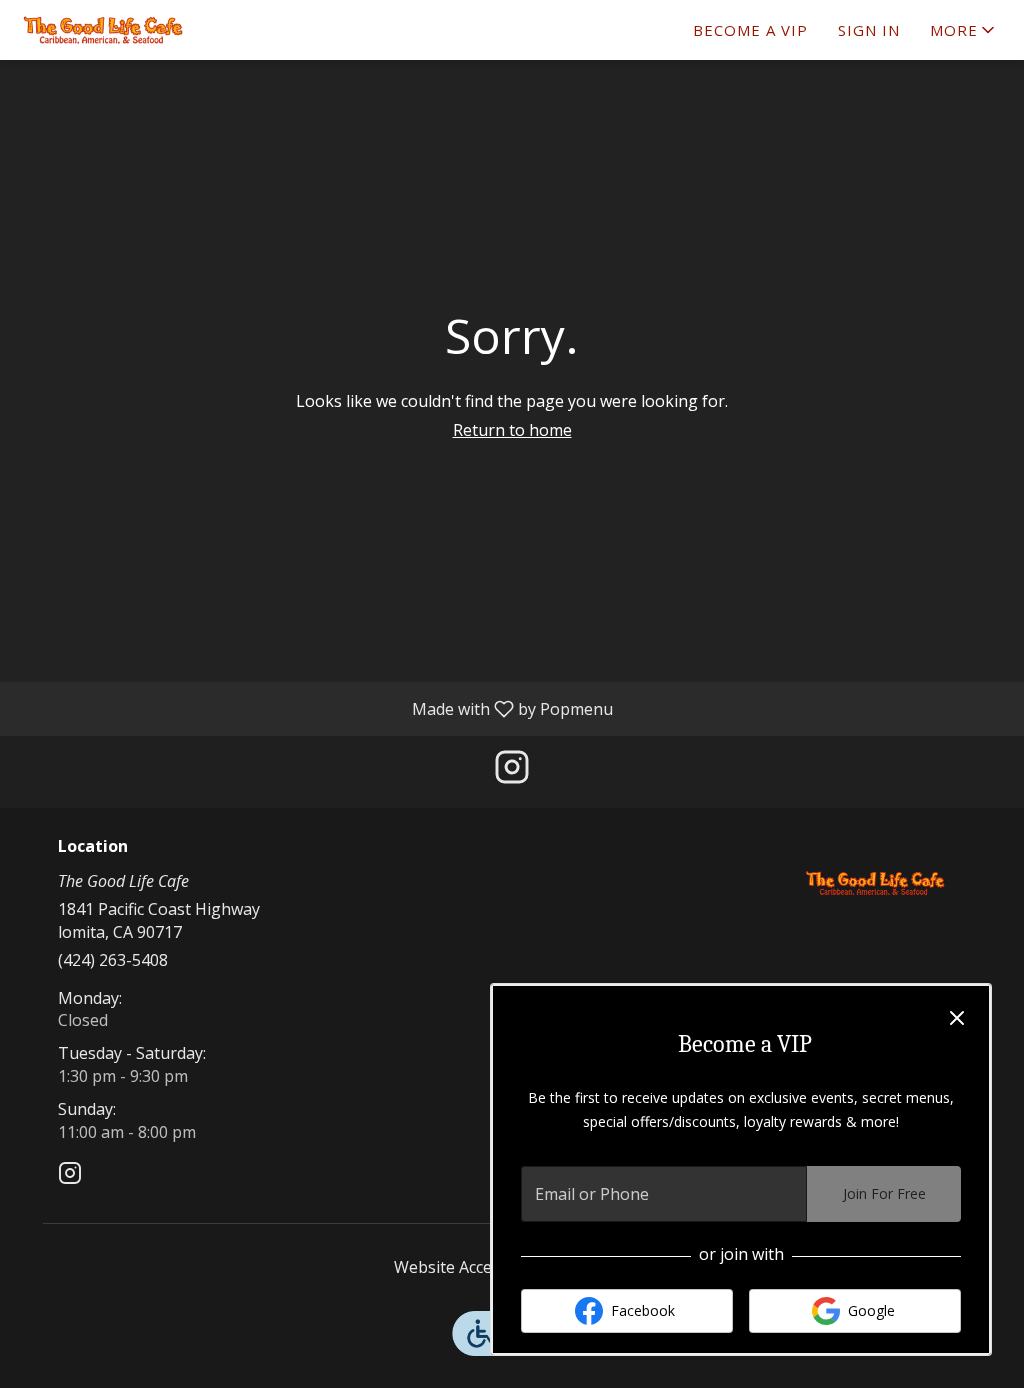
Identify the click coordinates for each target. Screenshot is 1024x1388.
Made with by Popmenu (314, 708)
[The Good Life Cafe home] (106, 30)
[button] (964, 30)
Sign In (869, 30)
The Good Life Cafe (875, 883)
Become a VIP (750, 30)
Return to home (512, 430)
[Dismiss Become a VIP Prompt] (957, 1018)
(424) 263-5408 (113, 960)
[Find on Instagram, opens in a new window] (512, 771)
